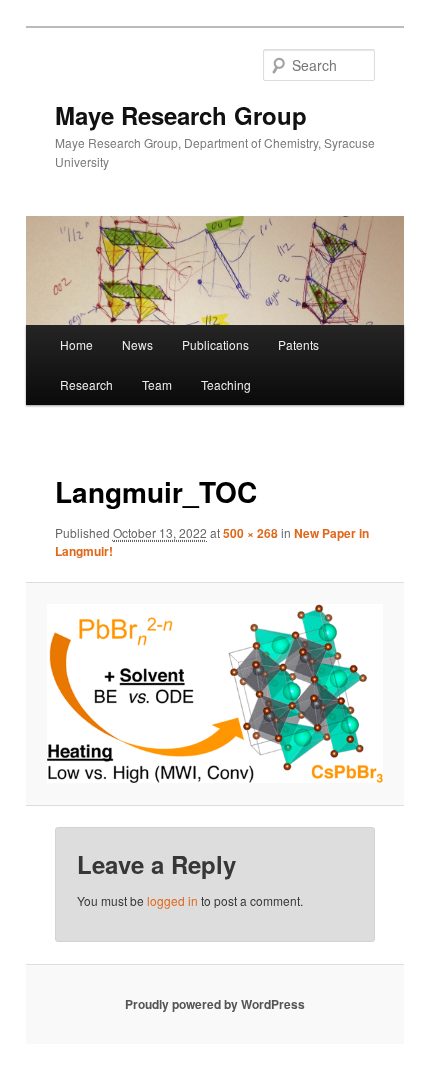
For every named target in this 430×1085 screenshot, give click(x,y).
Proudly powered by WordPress (215, 1004)
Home (76, 344)
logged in (172, 900)
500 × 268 (250, 533)
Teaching (226, 384)
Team (157, 384)
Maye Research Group (181, 115)
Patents (298, 344)
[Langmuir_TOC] (214, 694)
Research (86, 384)
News (137, 344)
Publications (215, 344)
